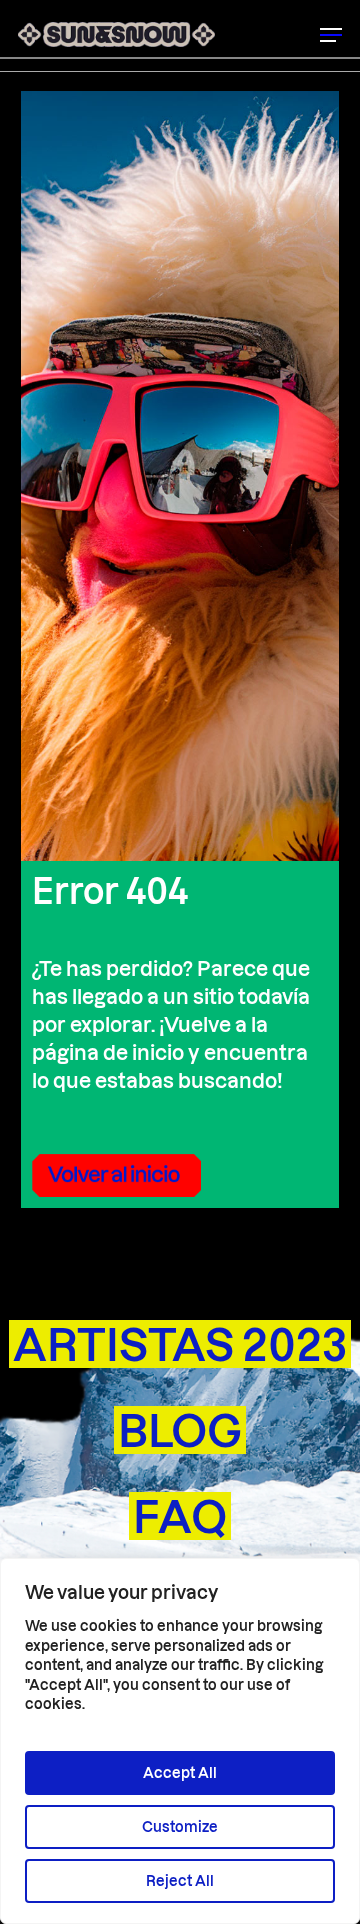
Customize (180, 1826)
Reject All (180, 1880)
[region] (180, 1741)
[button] (331, 35)
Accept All (180, 1772)
